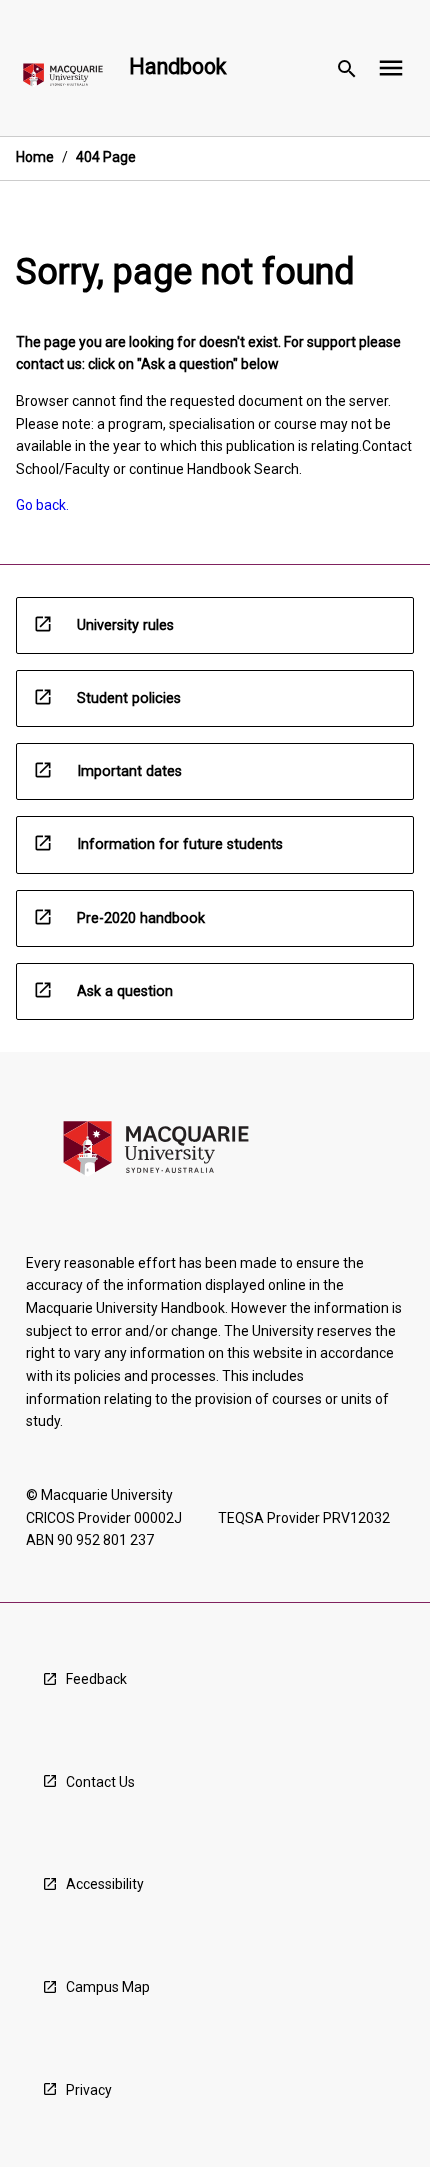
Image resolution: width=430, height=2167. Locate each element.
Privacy (89, 2090)
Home (35, 157)
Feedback (96, 1679)
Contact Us (100, 1782)
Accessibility (105, 1884)
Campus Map (108, 1987)
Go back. (42, 505)
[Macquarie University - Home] (63, 78)
